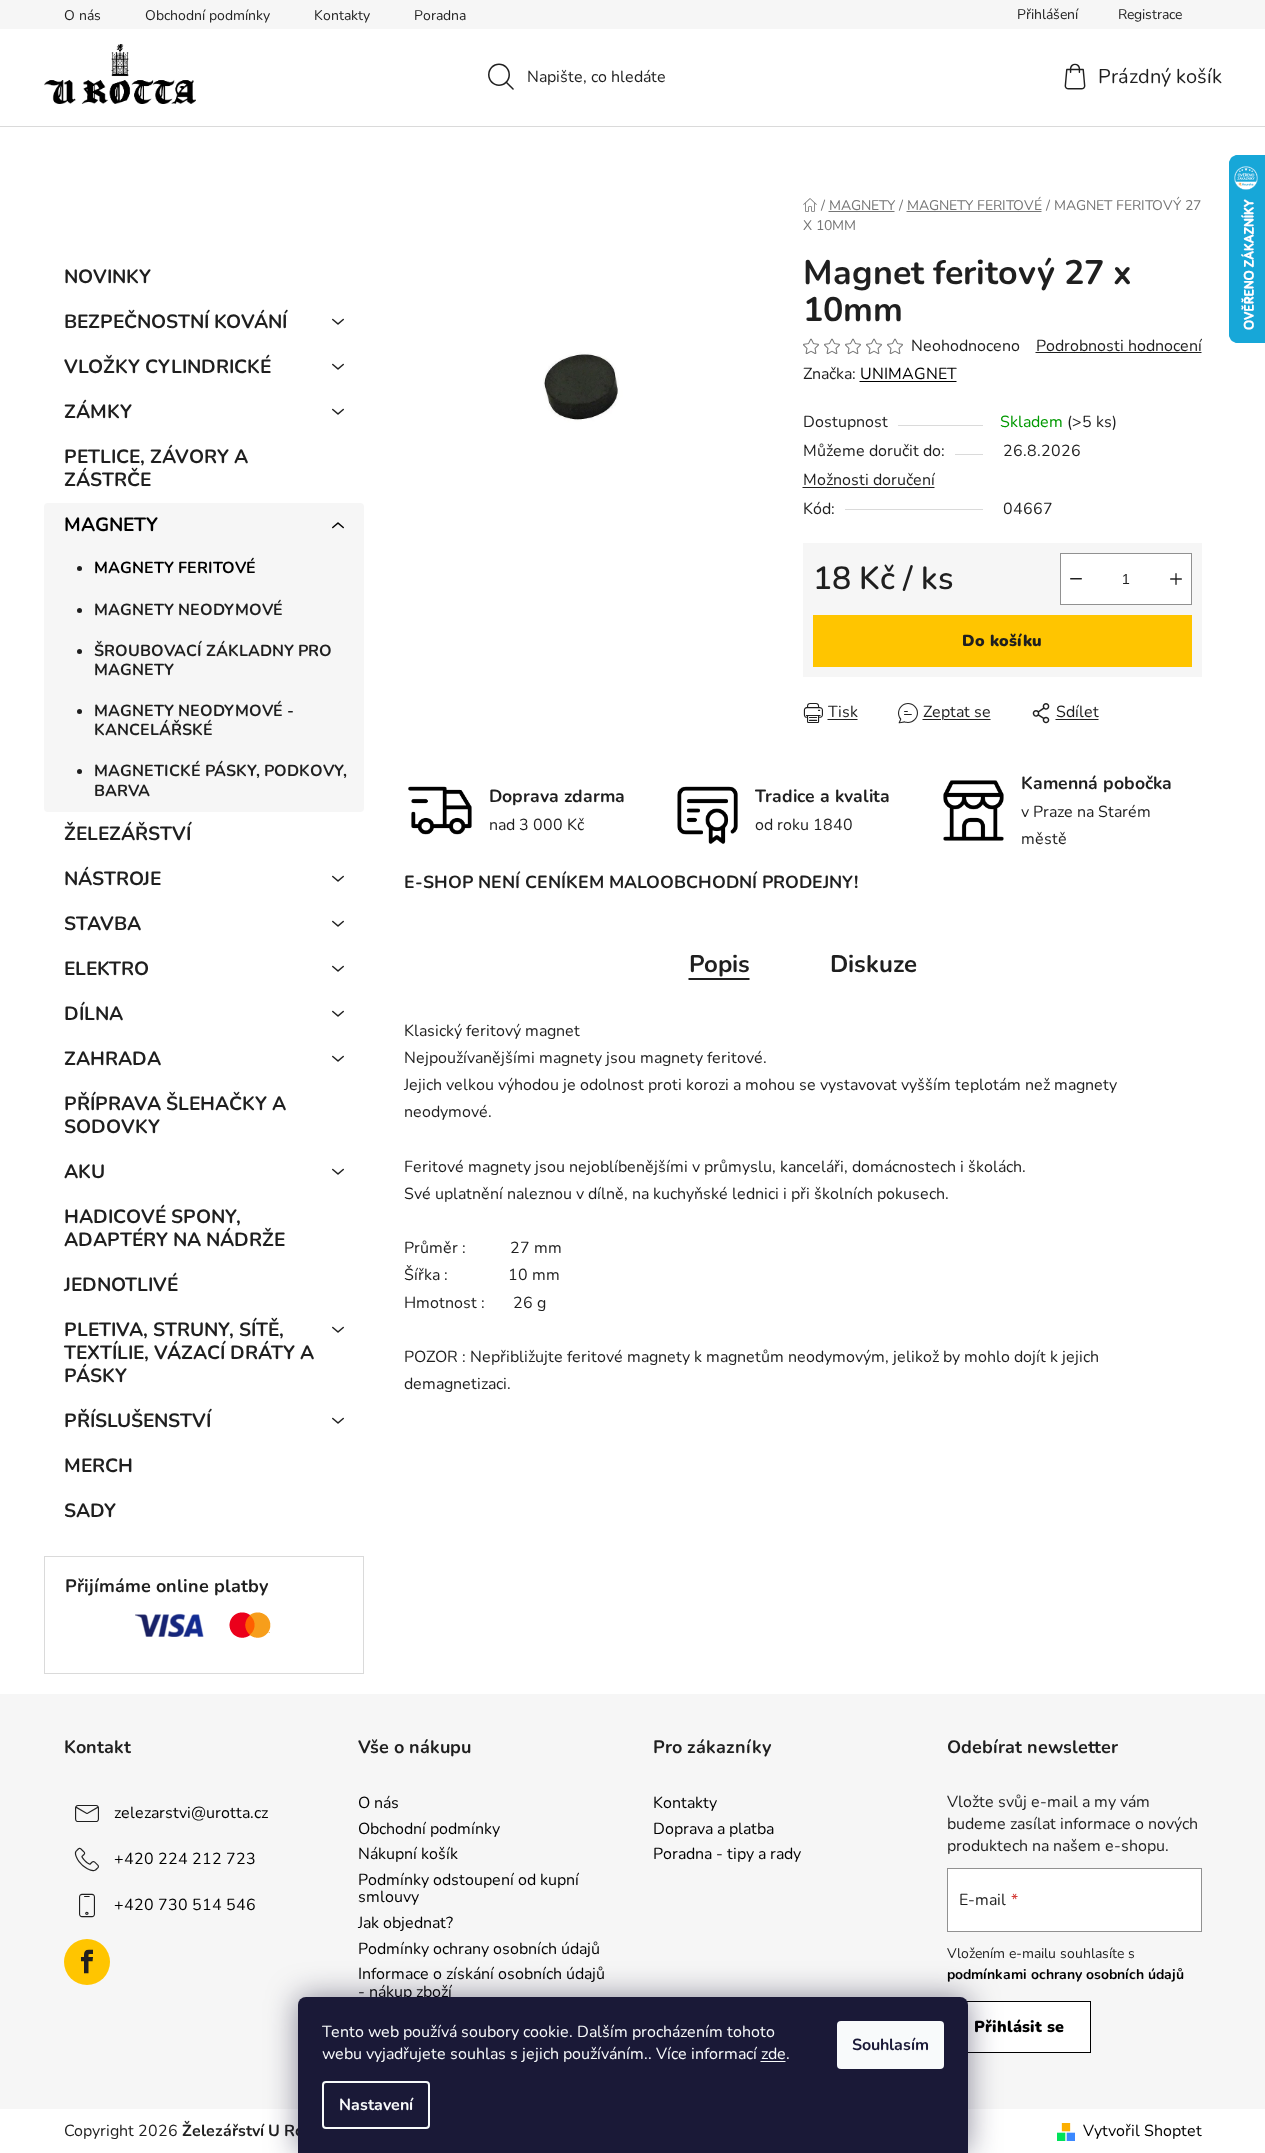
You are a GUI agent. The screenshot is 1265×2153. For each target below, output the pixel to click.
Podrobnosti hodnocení (1119, 346)
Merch (98, 1466)
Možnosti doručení (869, 480)
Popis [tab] (719, 964)
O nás (82, 15)
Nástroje (112, 879)
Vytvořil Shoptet (1142, 2131)
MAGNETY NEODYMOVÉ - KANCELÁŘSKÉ (194, 720)
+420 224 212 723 (185, 1859)
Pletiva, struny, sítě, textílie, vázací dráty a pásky (189, 1353)
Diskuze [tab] (873, 964)
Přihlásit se (1019, 2027)
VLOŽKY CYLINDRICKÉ (167, 367)
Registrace (1150, 14)
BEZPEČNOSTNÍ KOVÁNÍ (175, 322)
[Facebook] (87, 1962)
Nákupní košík (408, 1855)
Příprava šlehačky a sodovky (175, 1115)
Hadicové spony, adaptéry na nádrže (174, 1228)
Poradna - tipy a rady (727, 1855)
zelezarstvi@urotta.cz (191, 1813)
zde (773, 2054)
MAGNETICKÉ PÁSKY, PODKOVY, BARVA (220, 780)
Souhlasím (890, 2045)
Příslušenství (137, 1421)
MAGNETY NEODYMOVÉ (188, 610)
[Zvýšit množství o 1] (1176, 579)
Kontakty (342, 15)
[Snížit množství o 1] (1076, 579)
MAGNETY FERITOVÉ (175, 568)
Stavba (102, 924)
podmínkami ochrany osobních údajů (1065, 1974)
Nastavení (376, 2105)
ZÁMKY (98, 412)
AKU (84, 1172)
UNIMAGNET (908, 374)
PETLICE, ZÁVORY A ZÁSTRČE (156, 468)
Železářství (127, 834)
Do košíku (1002, 641)
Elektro (106, 969)
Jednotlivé (121, 1285)
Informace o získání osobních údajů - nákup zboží (481, 1983)
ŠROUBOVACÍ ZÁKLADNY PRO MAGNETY (213, 660)
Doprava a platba (713, 1830)
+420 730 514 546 (185, 1905)
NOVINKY (107, 277)
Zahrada (112, 1059)
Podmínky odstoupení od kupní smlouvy (468, 1889)
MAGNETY (111, 525)
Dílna (93, 1014)
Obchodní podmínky (207, 15)
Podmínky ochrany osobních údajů (479, 1950)
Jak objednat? (405, 1924)
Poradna (440, 15)
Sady (90, 1511)
